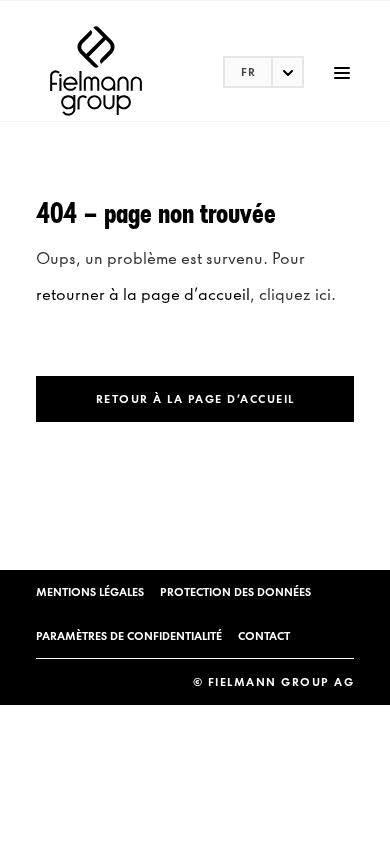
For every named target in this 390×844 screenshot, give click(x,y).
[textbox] (263, 72)
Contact (264, 636)
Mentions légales (90, 592)
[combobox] (263, 72)
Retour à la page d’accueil (195, 399)
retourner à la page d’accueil (143, 294)
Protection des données (235, 592)
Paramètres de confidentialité (129, 636)
